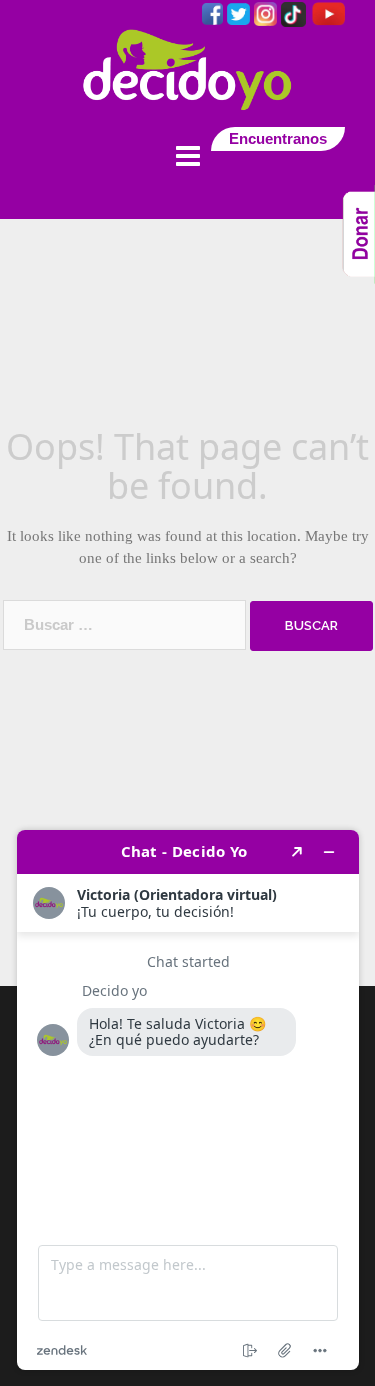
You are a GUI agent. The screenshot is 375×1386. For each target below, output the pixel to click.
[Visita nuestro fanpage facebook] (214, 12)
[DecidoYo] (188, 68)
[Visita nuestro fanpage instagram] (267, 12)
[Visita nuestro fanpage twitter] (240, 12)
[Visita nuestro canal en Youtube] (327, 12)
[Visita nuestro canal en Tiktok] (295, 12)
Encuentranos (278, 138)
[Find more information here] (188, 1100)
